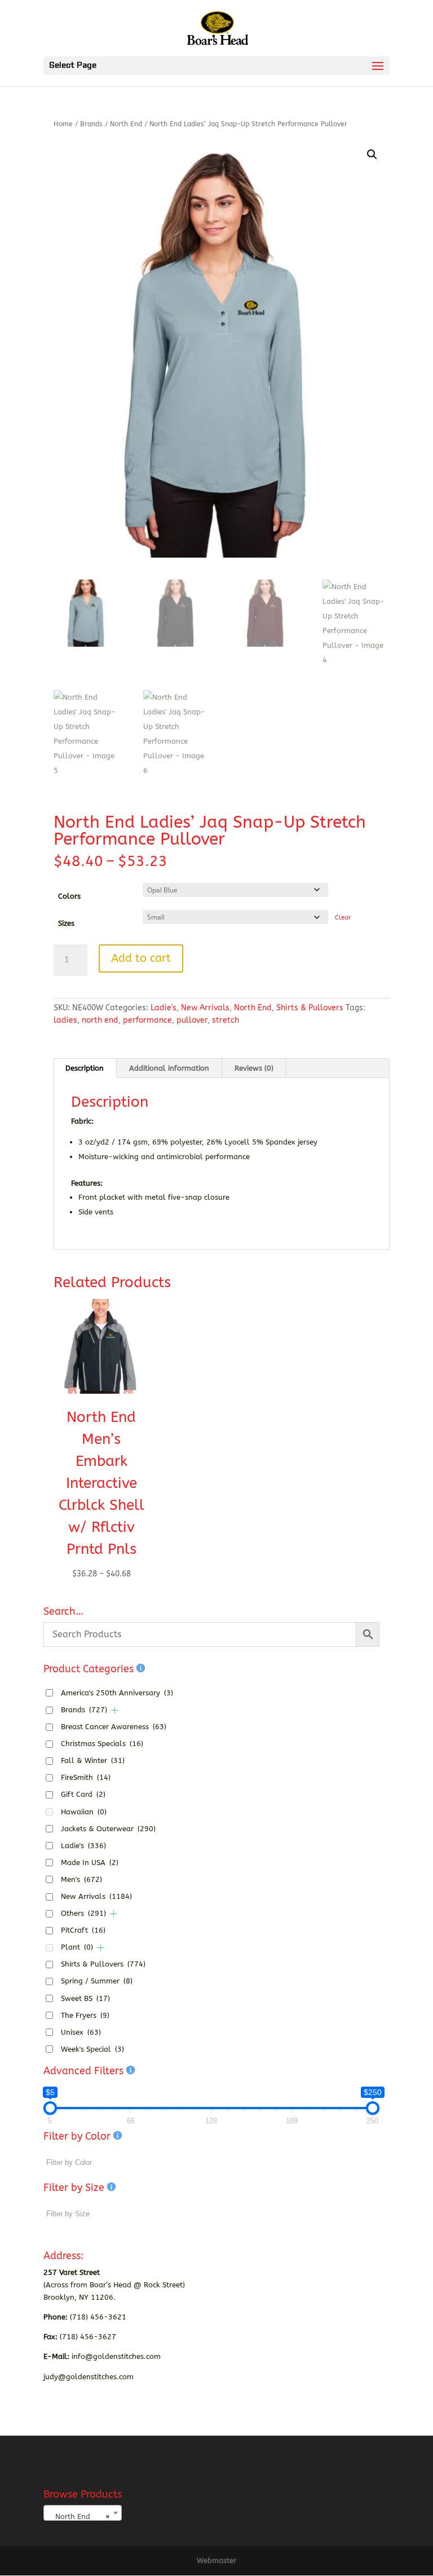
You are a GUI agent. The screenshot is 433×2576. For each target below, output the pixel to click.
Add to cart (141, 958)
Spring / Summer (97, 1981)
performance (147, 1020)
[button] (372, 154)
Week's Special (92, 2049)
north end (100, 1020)
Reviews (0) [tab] (254, 1068)
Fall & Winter (93, 1760)
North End (126, 124)
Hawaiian (84, 1812)
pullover (192, 1020)
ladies (65, 1020)
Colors (69, 896)
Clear (343, 918)
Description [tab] (85, 1068)
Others (83, 1913)
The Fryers (85, 2015)
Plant (77, 1947)
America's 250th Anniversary (117, 1693)
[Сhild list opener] (115, 1710)
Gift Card (83, 1794)
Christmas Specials (102, 1744)
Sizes (66, 923)
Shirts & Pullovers (310, 1008)
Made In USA (90, 1863)
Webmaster (216, 2560)
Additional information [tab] (169, 1068)
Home (63, 124)
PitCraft (83, 1930)
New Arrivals (205, 1008)
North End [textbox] (79, 2517)
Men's (81, 1879)
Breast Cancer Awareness (114, 1727)
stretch (226, 1020)
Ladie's (164, 1008)
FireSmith (86, 1777)
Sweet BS (85, 1998)
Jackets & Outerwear (108, 1829)
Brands (91, 124)
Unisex (81, 2032)
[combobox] (83, 2513)
